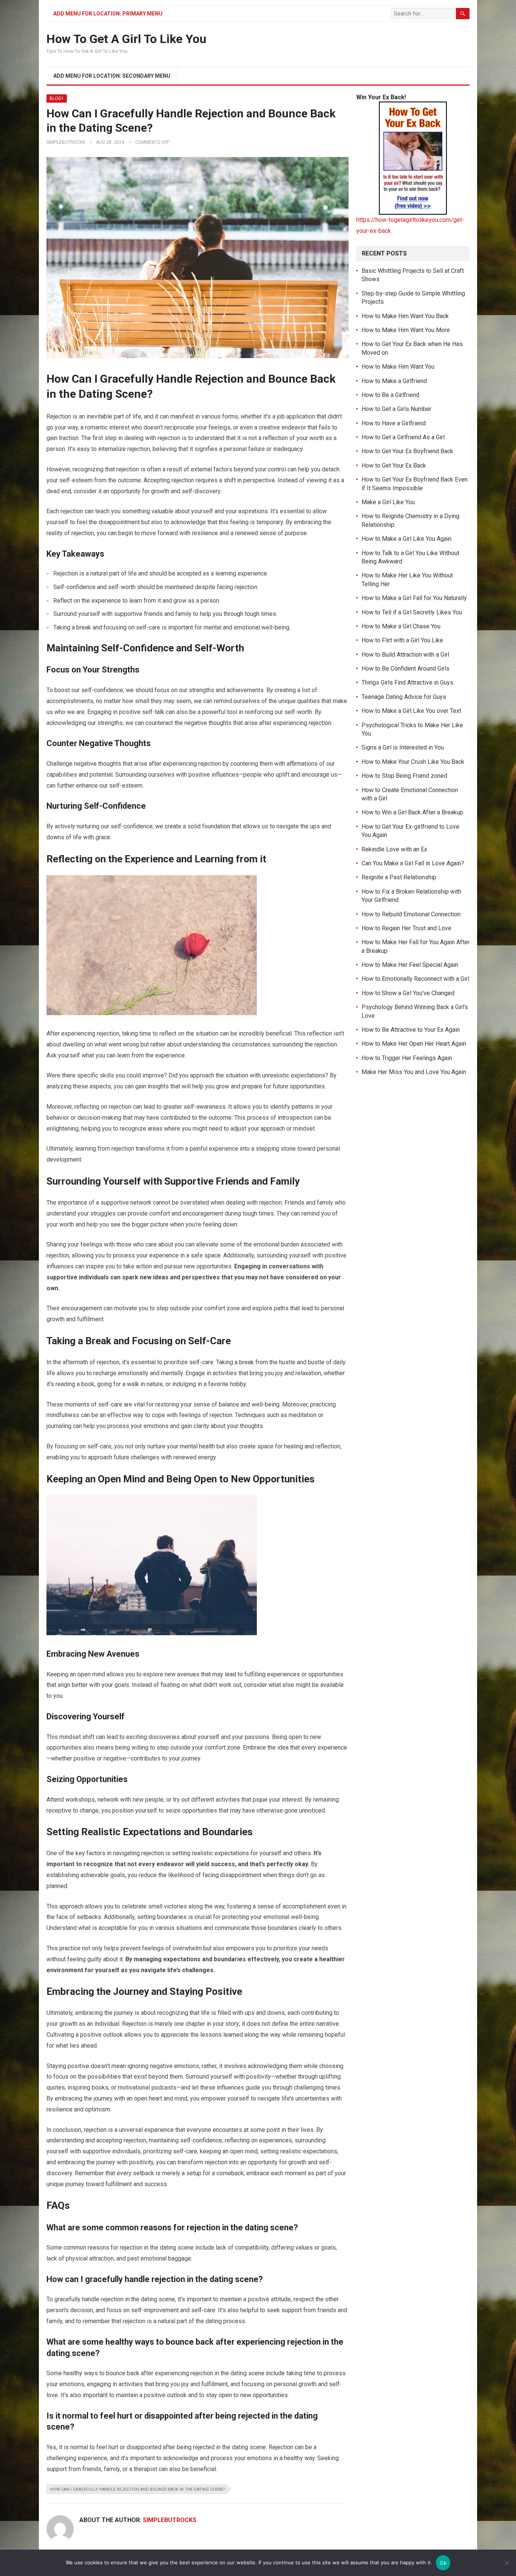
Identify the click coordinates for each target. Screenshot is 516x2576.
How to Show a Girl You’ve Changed (408, 993)
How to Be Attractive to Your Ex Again (411, 1030)
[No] (507, 2563)
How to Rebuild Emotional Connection (411, 914)
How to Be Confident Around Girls (406, 669)
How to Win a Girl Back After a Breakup (412, 812)
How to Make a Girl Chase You (401, 626)
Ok (443, 2563)
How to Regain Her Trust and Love (406, 928)
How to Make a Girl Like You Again (406, 539)
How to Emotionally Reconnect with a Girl (415, 979)
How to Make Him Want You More (406, 330)
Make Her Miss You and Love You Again (414, 1072)
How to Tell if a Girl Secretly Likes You (412, 612)
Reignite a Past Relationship (399, 877)
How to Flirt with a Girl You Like (402, 640)
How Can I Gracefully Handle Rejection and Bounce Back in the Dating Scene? (138, 2489)
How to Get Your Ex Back (394, 465)
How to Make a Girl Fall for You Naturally (414, 598)
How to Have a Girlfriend (394, 423)
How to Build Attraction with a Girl (405, 655)
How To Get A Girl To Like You (126, 39)
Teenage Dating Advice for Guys (404, 697)
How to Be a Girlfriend (390, 395)
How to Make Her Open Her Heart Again (414, 1044)
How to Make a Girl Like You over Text (411, 711)
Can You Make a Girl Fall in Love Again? (413, 863)
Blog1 (57, 98)
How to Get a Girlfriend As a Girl (403, 437)
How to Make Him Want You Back (405, 316)
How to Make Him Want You (398, 367)
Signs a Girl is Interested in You (403, 747)
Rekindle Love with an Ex (394, 849)
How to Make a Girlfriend (394, 381)
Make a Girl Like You (388, 502)
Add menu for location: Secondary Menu (112, 76)
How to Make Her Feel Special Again (410, 965)
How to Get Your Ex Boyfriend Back (407, 451)
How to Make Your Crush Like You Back (413, 762)
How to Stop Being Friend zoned (404, 776)
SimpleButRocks (66, 142)
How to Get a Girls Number (396, 409)
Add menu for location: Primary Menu (108, 14)
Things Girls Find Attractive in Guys (407, 682)
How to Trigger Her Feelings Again (407, 1058)
